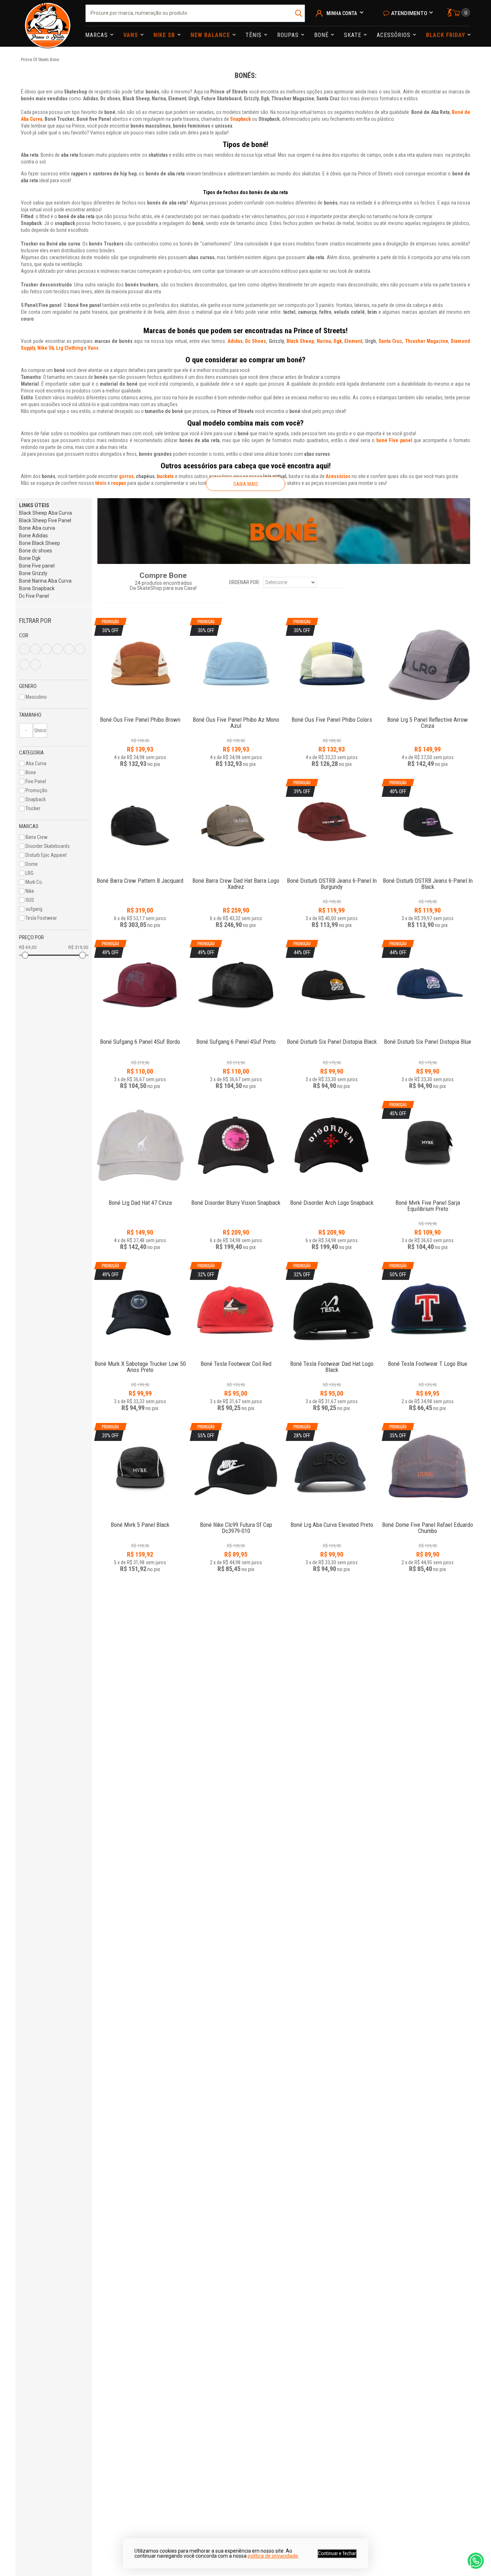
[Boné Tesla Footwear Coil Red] (236, 1360)
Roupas (289, 35)
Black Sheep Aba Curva (45, 513)
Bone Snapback (37, 588)
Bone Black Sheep (40, 543)
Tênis (254, 35)
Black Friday (446, 35)
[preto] (69, 649)
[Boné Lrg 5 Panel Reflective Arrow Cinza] (428, 663)
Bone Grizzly (33, 573)
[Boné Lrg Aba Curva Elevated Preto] (332, 1521)
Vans (132, 35)
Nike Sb (165, 35)
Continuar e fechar (337, 2553)
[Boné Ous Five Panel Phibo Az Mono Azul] (236, 716)
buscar (299, 13)
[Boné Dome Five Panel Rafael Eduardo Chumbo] (428, 1521)
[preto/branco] (35, 665)
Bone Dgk (30, 558)
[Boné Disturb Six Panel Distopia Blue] (428, 1038)
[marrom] (58, 649)
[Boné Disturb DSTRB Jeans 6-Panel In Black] (428, 877)
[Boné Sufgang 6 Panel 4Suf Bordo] (140, 1038)
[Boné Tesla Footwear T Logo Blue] (428, 1360)
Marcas (97, 35)
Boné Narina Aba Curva (45, 581)
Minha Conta (342, 13)
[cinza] (47, 649)
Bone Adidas (33, 536)
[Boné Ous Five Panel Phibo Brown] (140, 716)
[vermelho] (24, 665)
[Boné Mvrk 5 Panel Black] (140, 1521)
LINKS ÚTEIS (34, 505)
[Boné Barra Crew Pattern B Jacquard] (140, 825)
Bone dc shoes (36, 551)
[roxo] (80, 649)
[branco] (35, 649)
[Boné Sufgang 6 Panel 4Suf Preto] (236, 1038)
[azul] (24, 649)
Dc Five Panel (34, 596)
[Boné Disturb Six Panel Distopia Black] (332, 1038)
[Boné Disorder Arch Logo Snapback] (332, 1147)
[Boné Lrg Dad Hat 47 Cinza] (140, 1147)
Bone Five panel (37, 566)
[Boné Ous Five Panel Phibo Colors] (332, 716)
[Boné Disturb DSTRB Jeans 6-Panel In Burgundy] (332, 877)
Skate (354, 35)
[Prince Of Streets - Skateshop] (48, 23)
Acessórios (394, 35)
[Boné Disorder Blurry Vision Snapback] (236, 1147)
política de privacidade (273, 2556)
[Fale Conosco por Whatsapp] (476, 2561)
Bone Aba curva (37, 528)
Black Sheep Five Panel (45, 520)
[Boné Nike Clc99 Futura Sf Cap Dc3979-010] (236, 1521)
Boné (322, 35)
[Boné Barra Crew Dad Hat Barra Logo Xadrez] (236, 825)
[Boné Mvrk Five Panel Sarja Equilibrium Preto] (428, 1199)
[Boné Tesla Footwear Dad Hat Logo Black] (332, 1360)
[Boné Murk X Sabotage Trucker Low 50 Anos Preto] (140, 1360)
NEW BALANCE (211, 35)
